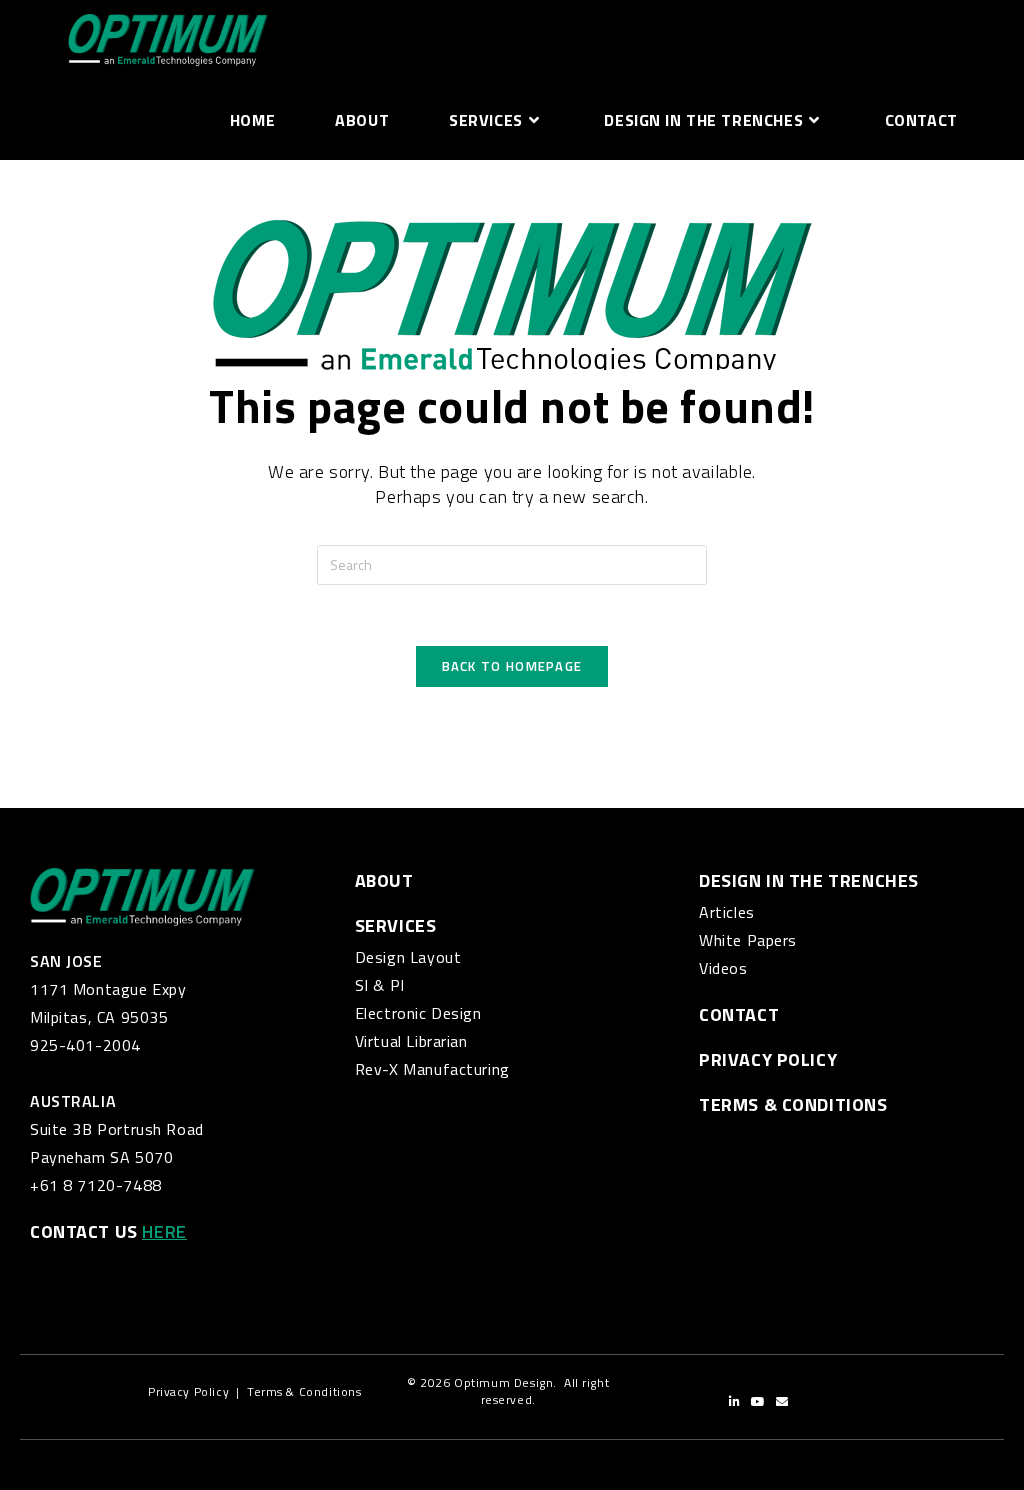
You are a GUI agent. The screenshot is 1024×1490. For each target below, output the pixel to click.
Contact (739, 1014)
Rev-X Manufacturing (432, 1069)
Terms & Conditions (304, 1391)
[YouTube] (758, 1402)
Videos (723, 968)
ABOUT (384, 880)
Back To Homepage (512, 666)
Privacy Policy (768, 1059)
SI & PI (380, 985)
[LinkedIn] (735, 1402)
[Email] (782, 1402)
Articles (727, 912)
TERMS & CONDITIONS (793, 1104)
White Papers (748, 940)
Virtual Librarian (411, 1041)
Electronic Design (418, 1013)
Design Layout (408, 957)
